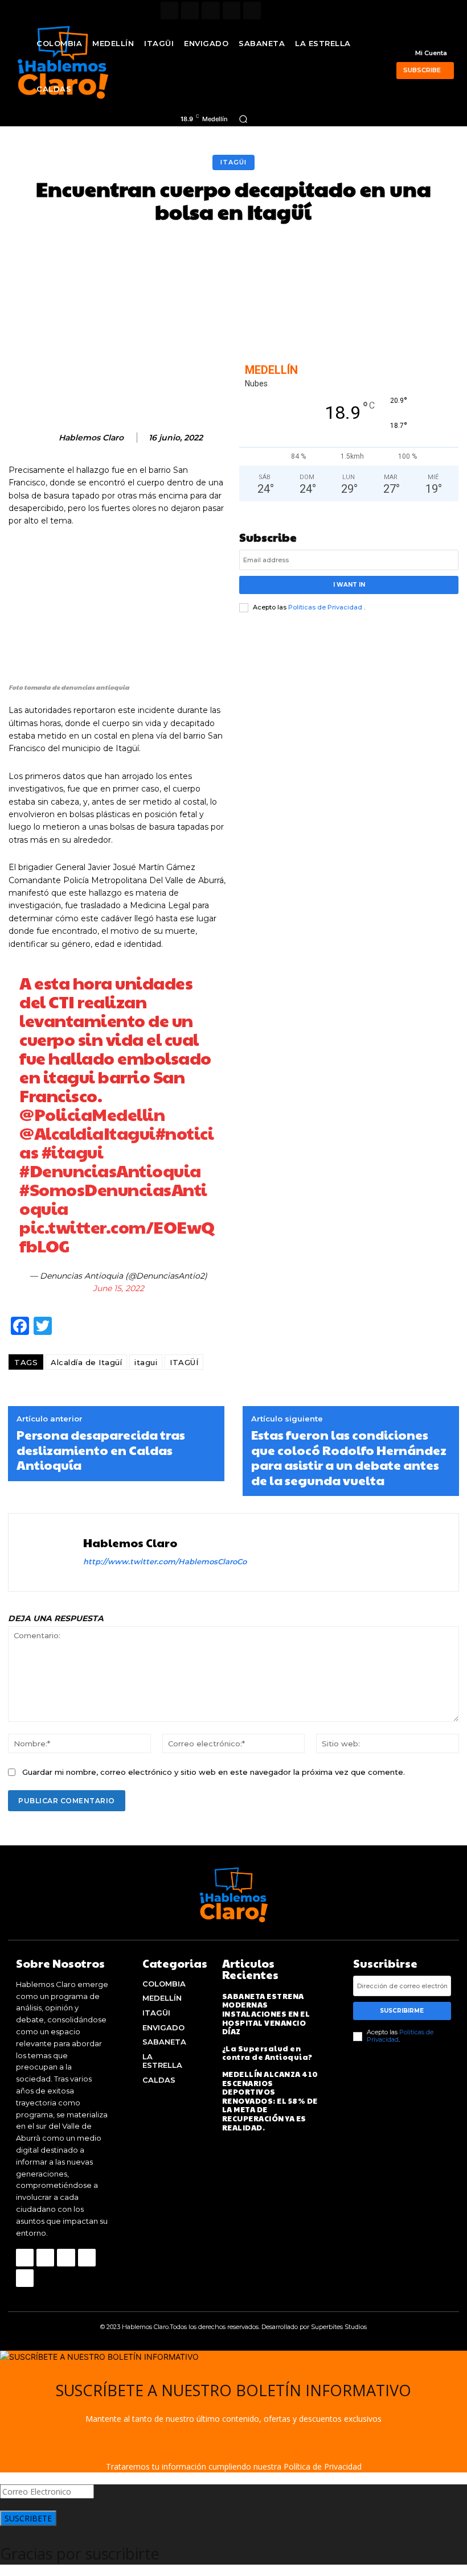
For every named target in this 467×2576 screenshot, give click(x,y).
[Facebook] (169, 11)
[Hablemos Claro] (44, 438)
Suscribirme (402, 2011)
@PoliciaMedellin (92, 1114)
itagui (146, 1362)
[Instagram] (190, 11)
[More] (420, 251)
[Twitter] (232, 11)
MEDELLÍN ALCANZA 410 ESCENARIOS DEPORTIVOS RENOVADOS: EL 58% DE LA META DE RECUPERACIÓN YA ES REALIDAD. (270, 2101)
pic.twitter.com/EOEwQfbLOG (117, 1236)
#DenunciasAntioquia (110, 1170)
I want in (349, 585)
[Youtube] (252, 11)
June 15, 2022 (118, 1288)
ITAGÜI (233, 162)
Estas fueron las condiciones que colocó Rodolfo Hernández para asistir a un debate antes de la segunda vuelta (349, 1457)
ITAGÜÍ (184, 1362)
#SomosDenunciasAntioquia (113, 1198)
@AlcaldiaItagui (87, 1133)
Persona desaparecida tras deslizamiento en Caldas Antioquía (101, 1450)
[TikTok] (210, 11)
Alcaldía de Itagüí (86, 1362)
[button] (243, 119)
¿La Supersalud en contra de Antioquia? (267, 2053)
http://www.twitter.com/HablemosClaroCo (165, 1561)
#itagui (73, 1151)
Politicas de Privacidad (326, 607)
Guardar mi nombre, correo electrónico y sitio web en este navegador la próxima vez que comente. (214, 1772)
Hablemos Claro (91, 438)
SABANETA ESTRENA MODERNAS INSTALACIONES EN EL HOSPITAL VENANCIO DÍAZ (266, 2014)
